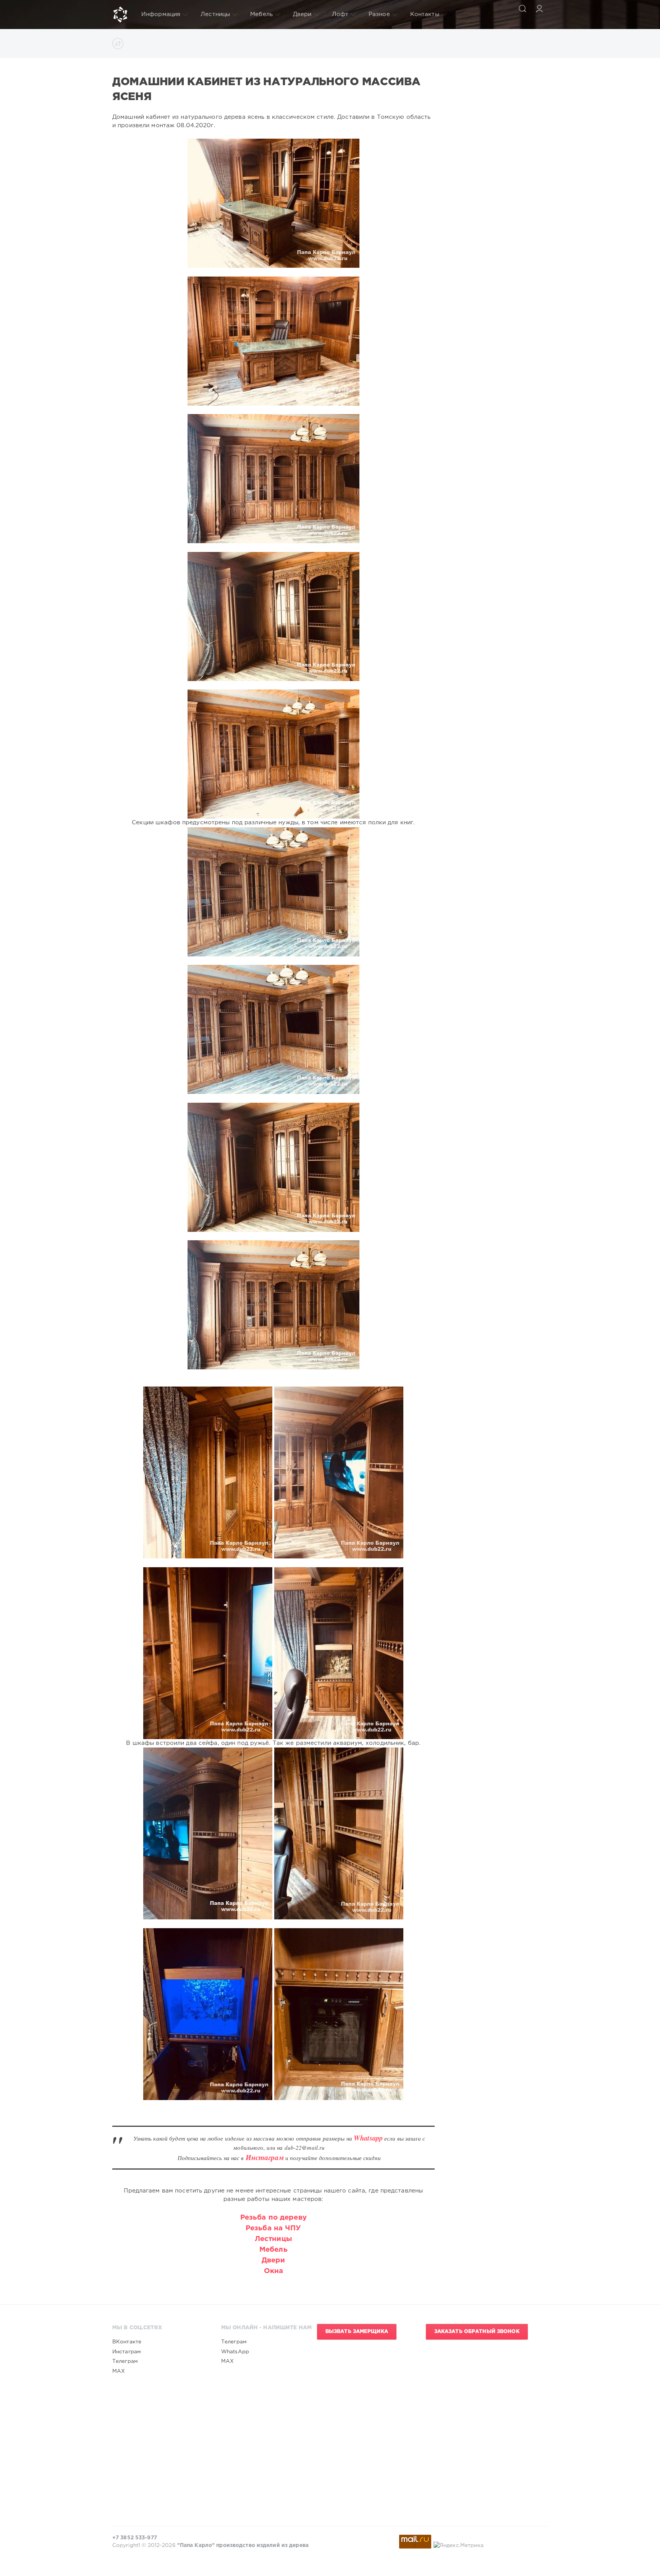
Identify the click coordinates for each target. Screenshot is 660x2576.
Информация (161, 14)
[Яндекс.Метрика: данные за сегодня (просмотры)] (459, 2545)
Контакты (425, 14)
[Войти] (539, 8)
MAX (119, 2371)
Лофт (340, 14)
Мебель (261, 14)
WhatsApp (235, 2352)
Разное (379, 14)
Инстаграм (127, 2352)
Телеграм (125, 2361)
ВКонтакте (127, 2342)
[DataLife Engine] (120, 15)
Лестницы (215, 14)
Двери (302, 14)
